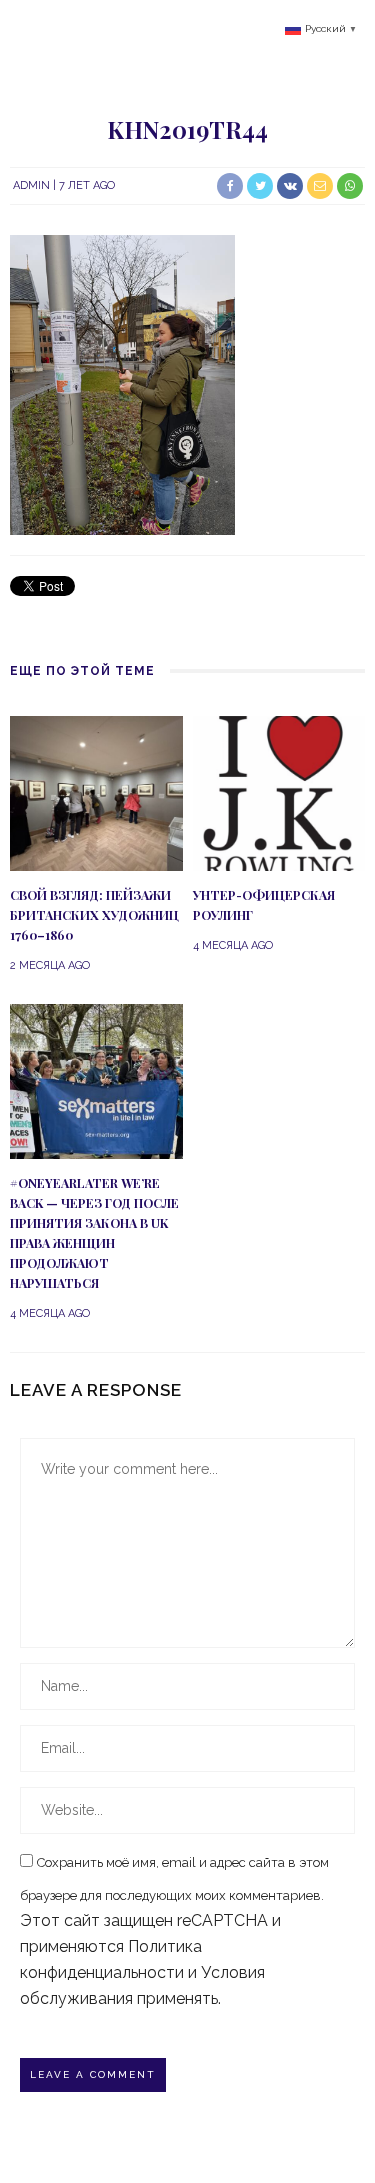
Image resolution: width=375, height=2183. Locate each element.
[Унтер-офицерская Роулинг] (279, 791)
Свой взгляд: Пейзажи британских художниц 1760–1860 (94, 915)
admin (31, 185)
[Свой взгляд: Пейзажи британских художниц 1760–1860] (96, 791)
